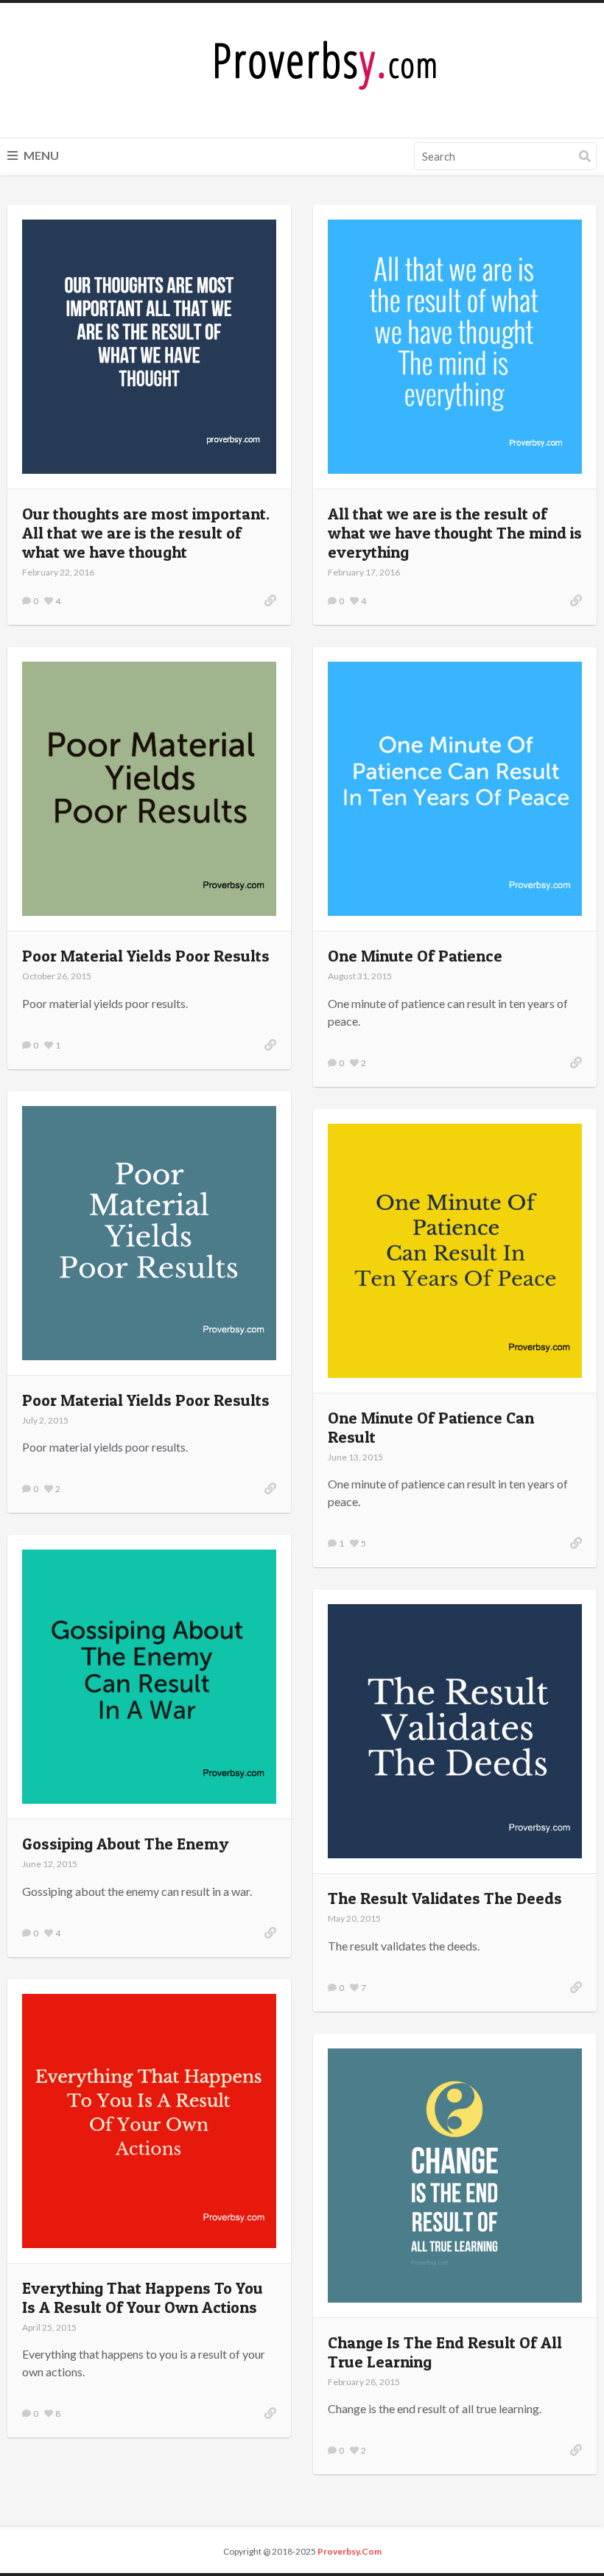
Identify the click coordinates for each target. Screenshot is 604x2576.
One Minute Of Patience (415, 956)
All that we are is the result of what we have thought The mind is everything (455, 533)
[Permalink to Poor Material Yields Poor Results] (270, 1045)
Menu (40, 155)
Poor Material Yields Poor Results (146, 956)
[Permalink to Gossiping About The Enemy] (270, 1933)
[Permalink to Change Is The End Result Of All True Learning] (576, 2450)
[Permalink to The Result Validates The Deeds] (576, 1987)
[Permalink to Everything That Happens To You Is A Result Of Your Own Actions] (270, 2413)
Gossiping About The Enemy (125, 1844)
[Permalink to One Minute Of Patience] (576, 1063)
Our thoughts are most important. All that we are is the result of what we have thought (146, 533)
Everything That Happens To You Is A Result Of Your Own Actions (143, 2297)
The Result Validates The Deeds (445, 1898)
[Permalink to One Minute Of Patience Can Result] (576, 1543)
